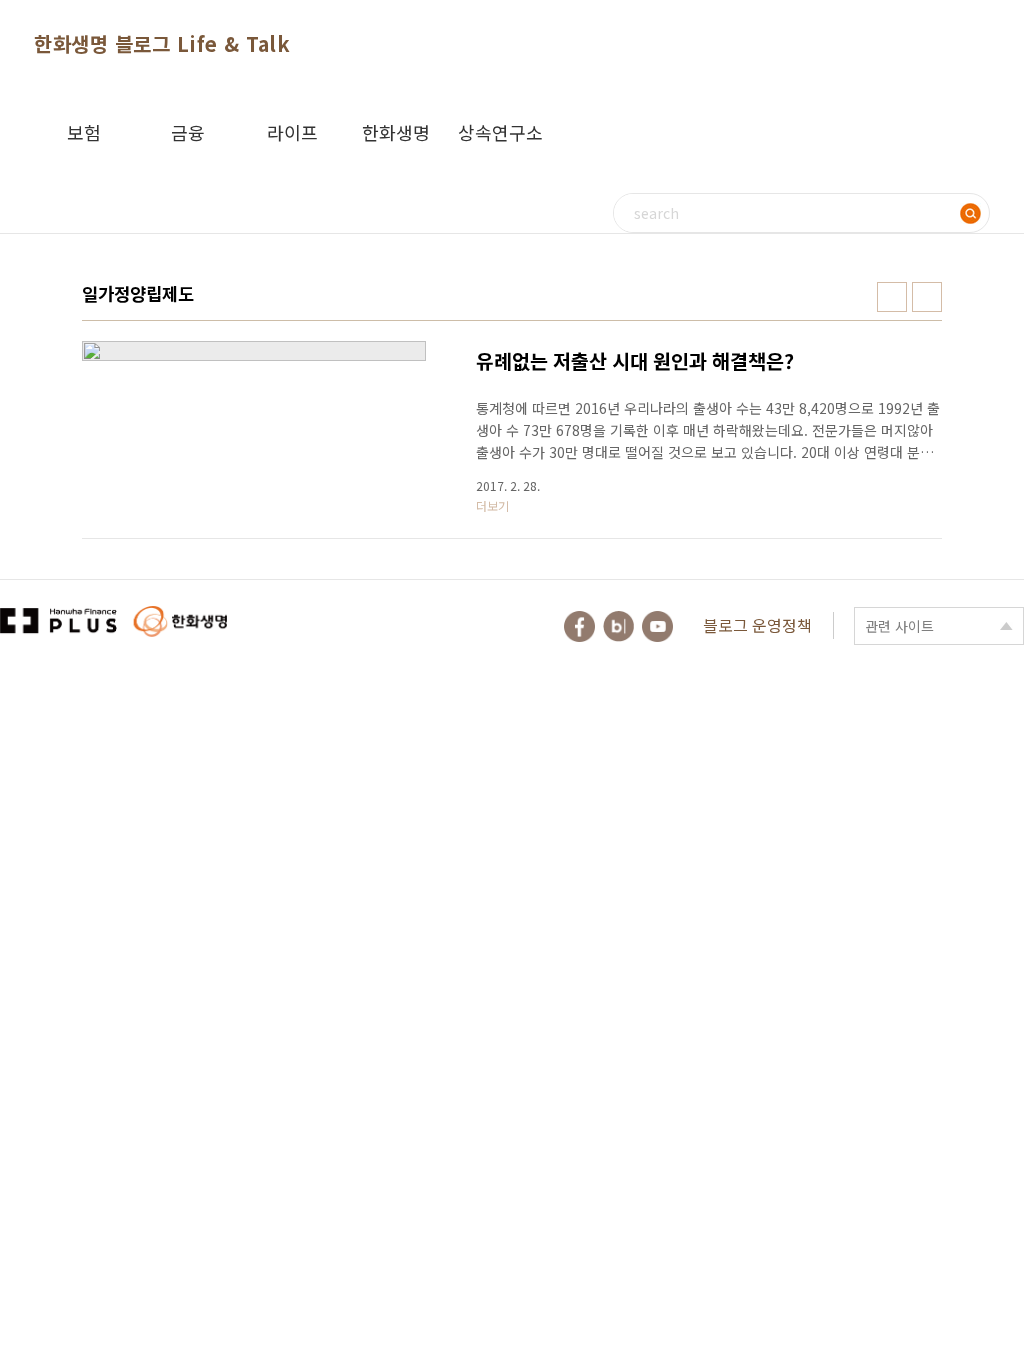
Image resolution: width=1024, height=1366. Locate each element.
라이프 (292, 132)
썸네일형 (892, 297)
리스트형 (927, 297)
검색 (970, 213)
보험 (84, 132)
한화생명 (396, 132)
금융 (188, 132)
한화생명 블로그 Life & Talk (162, 43)
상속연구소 (500, 132)
